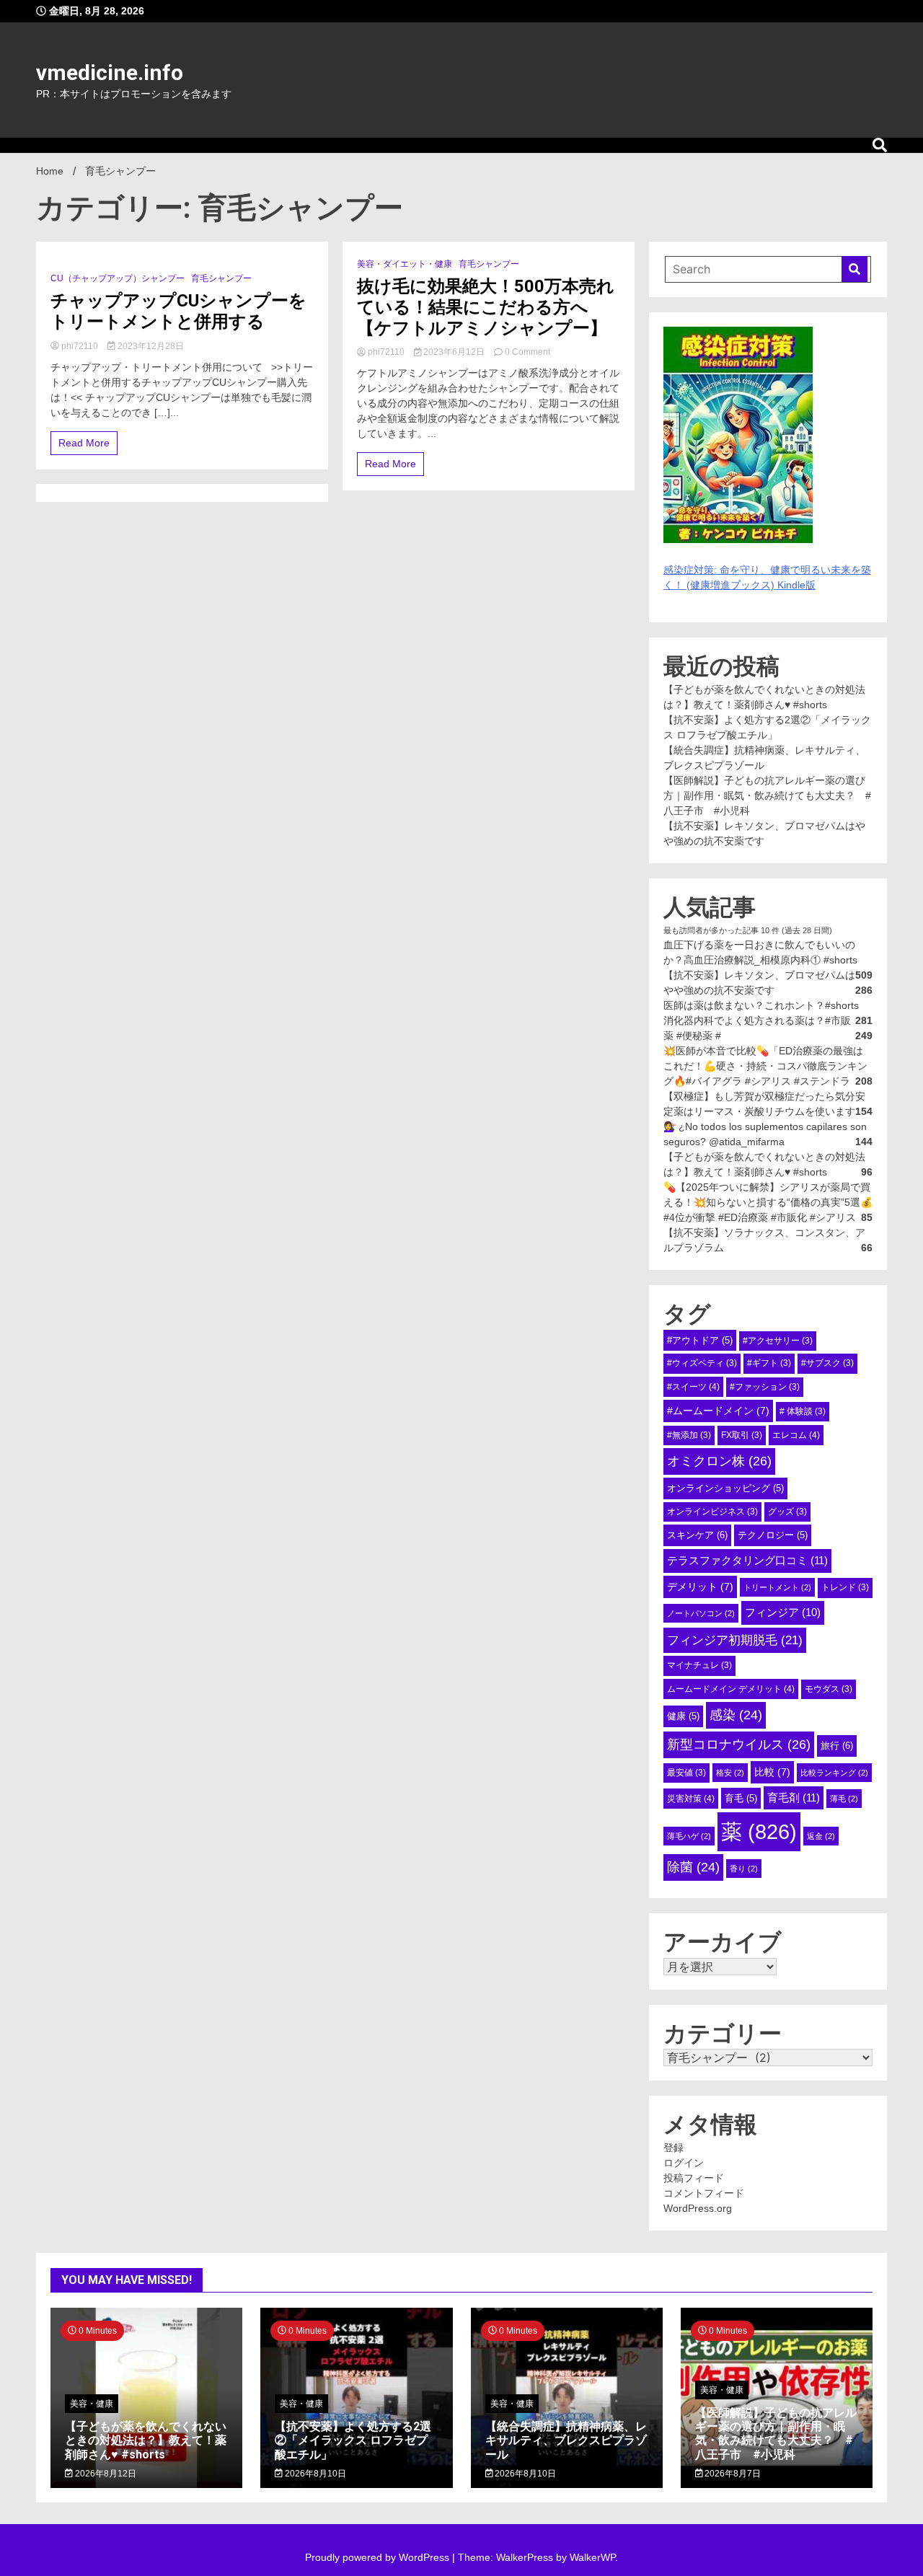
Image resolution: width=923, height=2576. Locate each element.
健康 (683, 1716)
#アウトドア (700, 1340)
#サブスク (827, 1363)
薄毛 (844, 1799)
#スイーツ (693, 1387)
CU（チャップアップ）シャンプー (118, 278)
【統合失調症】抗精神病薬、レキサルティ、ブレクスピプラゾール (566, 2440)
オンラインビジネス (712, 1512)
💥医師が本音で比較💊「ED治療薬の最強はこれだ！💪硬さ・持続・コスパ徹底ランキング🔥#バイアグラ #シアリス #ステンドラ (765, 1066)
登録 (674, 2148)
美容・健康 (92, 2404)
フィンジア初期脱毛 (735, 1640)
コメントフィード (704, 2193)
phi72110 (80, 346)
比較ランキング (834, 1773)
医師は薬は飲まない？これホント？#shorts (761, 1005)
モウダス (829, 1689)
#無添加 (689, 1435)
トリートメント (777, 1587)
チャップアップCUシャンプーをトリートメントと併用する (178, 311)
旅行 (837, 1746)
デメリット (700, 1587)
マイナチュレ (699, 1665)
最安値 (686, 1773)
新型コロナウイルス (739, 1744)
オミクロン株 (719, 1461)
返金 (821, 1836)
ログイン (684, 2163)
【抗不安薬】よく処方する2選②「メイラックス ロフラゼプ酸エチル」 (353, 2440)
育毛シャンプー (221, 278)
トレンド (845, 1587)
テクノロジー (773, 1535)
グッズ (787, 1512)
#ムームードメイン (718, 1411)
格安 (730, 1773)
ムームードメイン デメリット (731, 1689)
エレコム (796, 1435)
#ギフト (769, 1363)
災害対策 (691, 1799)
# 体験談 (803, 1411)
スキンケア (697, 1535)
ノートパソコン (701, 1613)
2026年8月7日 (732, 2474)
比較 (772, 1772)
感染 (736, 1715)
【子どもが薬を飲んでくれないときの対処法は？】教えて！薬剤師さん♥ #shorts (146, 2440)
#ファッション (765, 1387)
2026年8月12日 (105, 2474)
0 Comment (527, 352)
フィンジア (783, 1612)
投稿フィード (694, 2178)
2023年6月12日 (454, 352)
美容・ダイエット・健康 (405, 264)
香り (744, 1869)
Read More (84, 443)
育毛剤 (794, 1798)
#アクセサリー (778, 1341)
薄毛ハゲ (689, 1836)
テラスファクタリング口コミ (747, 1560)
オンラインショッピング (725, 1488)
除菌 (693, 1867)
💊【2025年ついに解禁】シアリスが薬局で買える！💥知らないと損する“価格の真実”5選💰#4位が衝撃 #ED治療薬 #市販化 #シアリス (768, 1202)
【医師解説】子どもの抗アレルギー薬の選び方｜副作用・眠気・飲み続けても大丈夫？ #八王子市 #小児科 (767, 795)
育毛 (741, 1798)
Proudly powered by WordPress (379, 2557)
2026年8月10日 (314, 2474)
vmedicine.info (110, 72)
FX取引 (742, 1435)
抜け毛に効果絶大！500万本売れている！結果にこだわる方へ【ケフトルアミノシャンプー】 (486, 307)
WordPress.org (698, 2208)
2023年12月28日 (150, 346)
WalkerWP (592, 2557)
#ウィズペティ (702, 1363)
